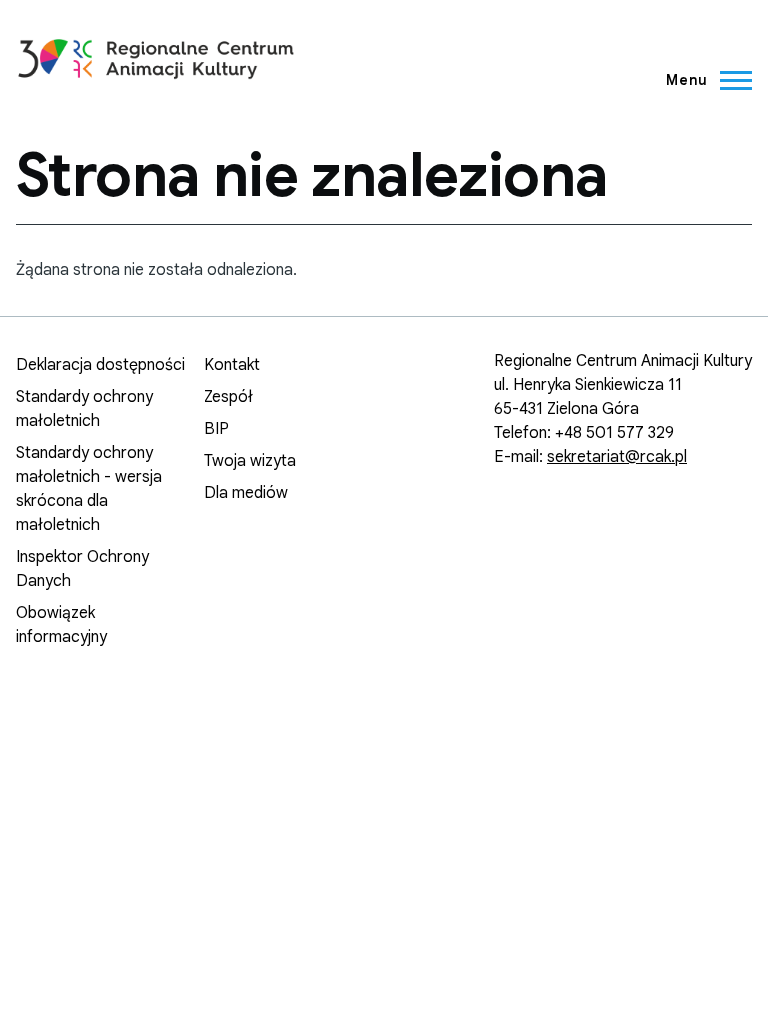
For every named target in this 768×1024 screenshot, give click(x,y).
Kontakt (232, 365)
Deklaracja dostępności (100, 365)
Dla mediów (246, 493)
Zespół (228, 397)
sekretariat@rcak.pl (617, 457)
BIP (216, 429)
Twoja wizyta (250, 461)
